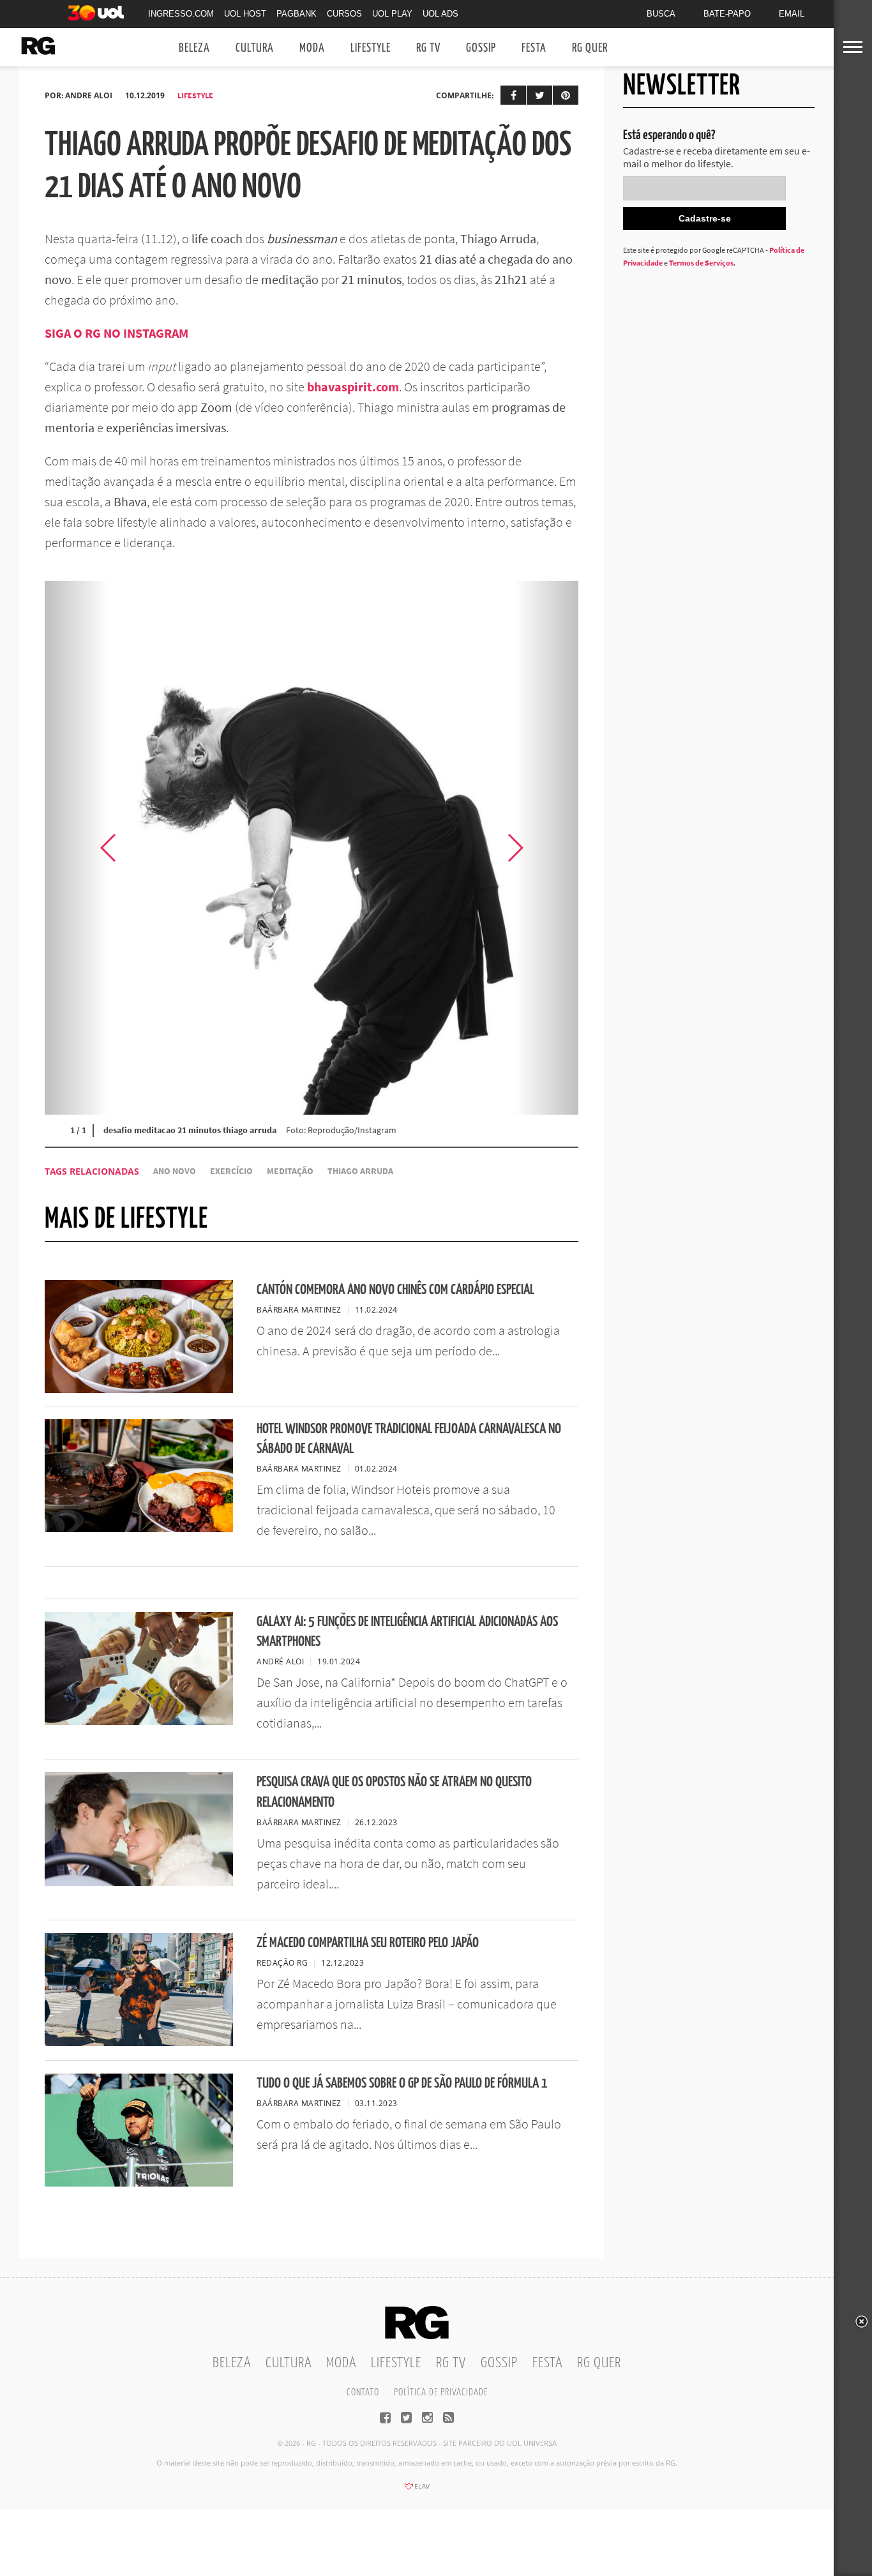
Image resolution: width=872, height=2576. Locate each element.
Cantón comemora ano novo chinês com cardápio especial (395, 1290)
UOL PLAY (392, 14)
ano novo (175, 1171)
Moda (312, 48)
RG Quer (590, 48)
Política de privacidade (441, 2392)
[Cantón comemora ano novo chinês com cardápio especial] (139, 1389)
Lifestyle (371, 48)
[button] (546, 848)
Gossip (481, 48)
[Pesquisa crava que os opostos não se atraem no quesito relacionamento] (139, 1882)
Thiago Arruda (360, 1171)
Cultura (255, 48)
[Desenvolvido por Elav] (417, 2490)
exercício (231, 1171)
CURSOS (344, 14)
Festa (534, 48)
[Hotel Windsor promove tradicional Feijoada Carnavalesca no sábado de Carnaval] (139, 1528)
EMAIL (792, 14)
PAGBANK (297, 14)
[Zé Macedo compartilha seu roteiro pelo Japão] (139, 2042)
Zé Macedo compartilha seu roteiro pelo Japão (368, 1943)
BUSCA (661, 14)
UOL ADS (440, 14)
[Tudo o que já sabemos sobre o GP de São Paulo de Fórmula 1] (139, 2183)
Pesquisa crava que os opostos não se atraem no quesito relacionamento (394, 1792)
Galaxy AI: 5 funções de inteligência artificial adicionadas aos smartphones (407, 1632)
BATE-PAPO (727, 14)
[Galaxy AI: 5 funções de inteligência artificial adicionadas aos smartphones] (139, 1721)
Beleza (194, 48)
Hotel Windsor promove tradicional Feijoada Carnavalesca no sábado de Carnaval (409, 1439)
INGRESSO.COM (181, 14)
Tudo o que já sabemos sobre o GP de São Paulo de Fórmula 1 (402, 2083)
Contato (363, 2392)
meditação (290, 1171)
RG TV (428, 48)
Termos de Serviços (701, 263)
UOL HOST (245, 14)
